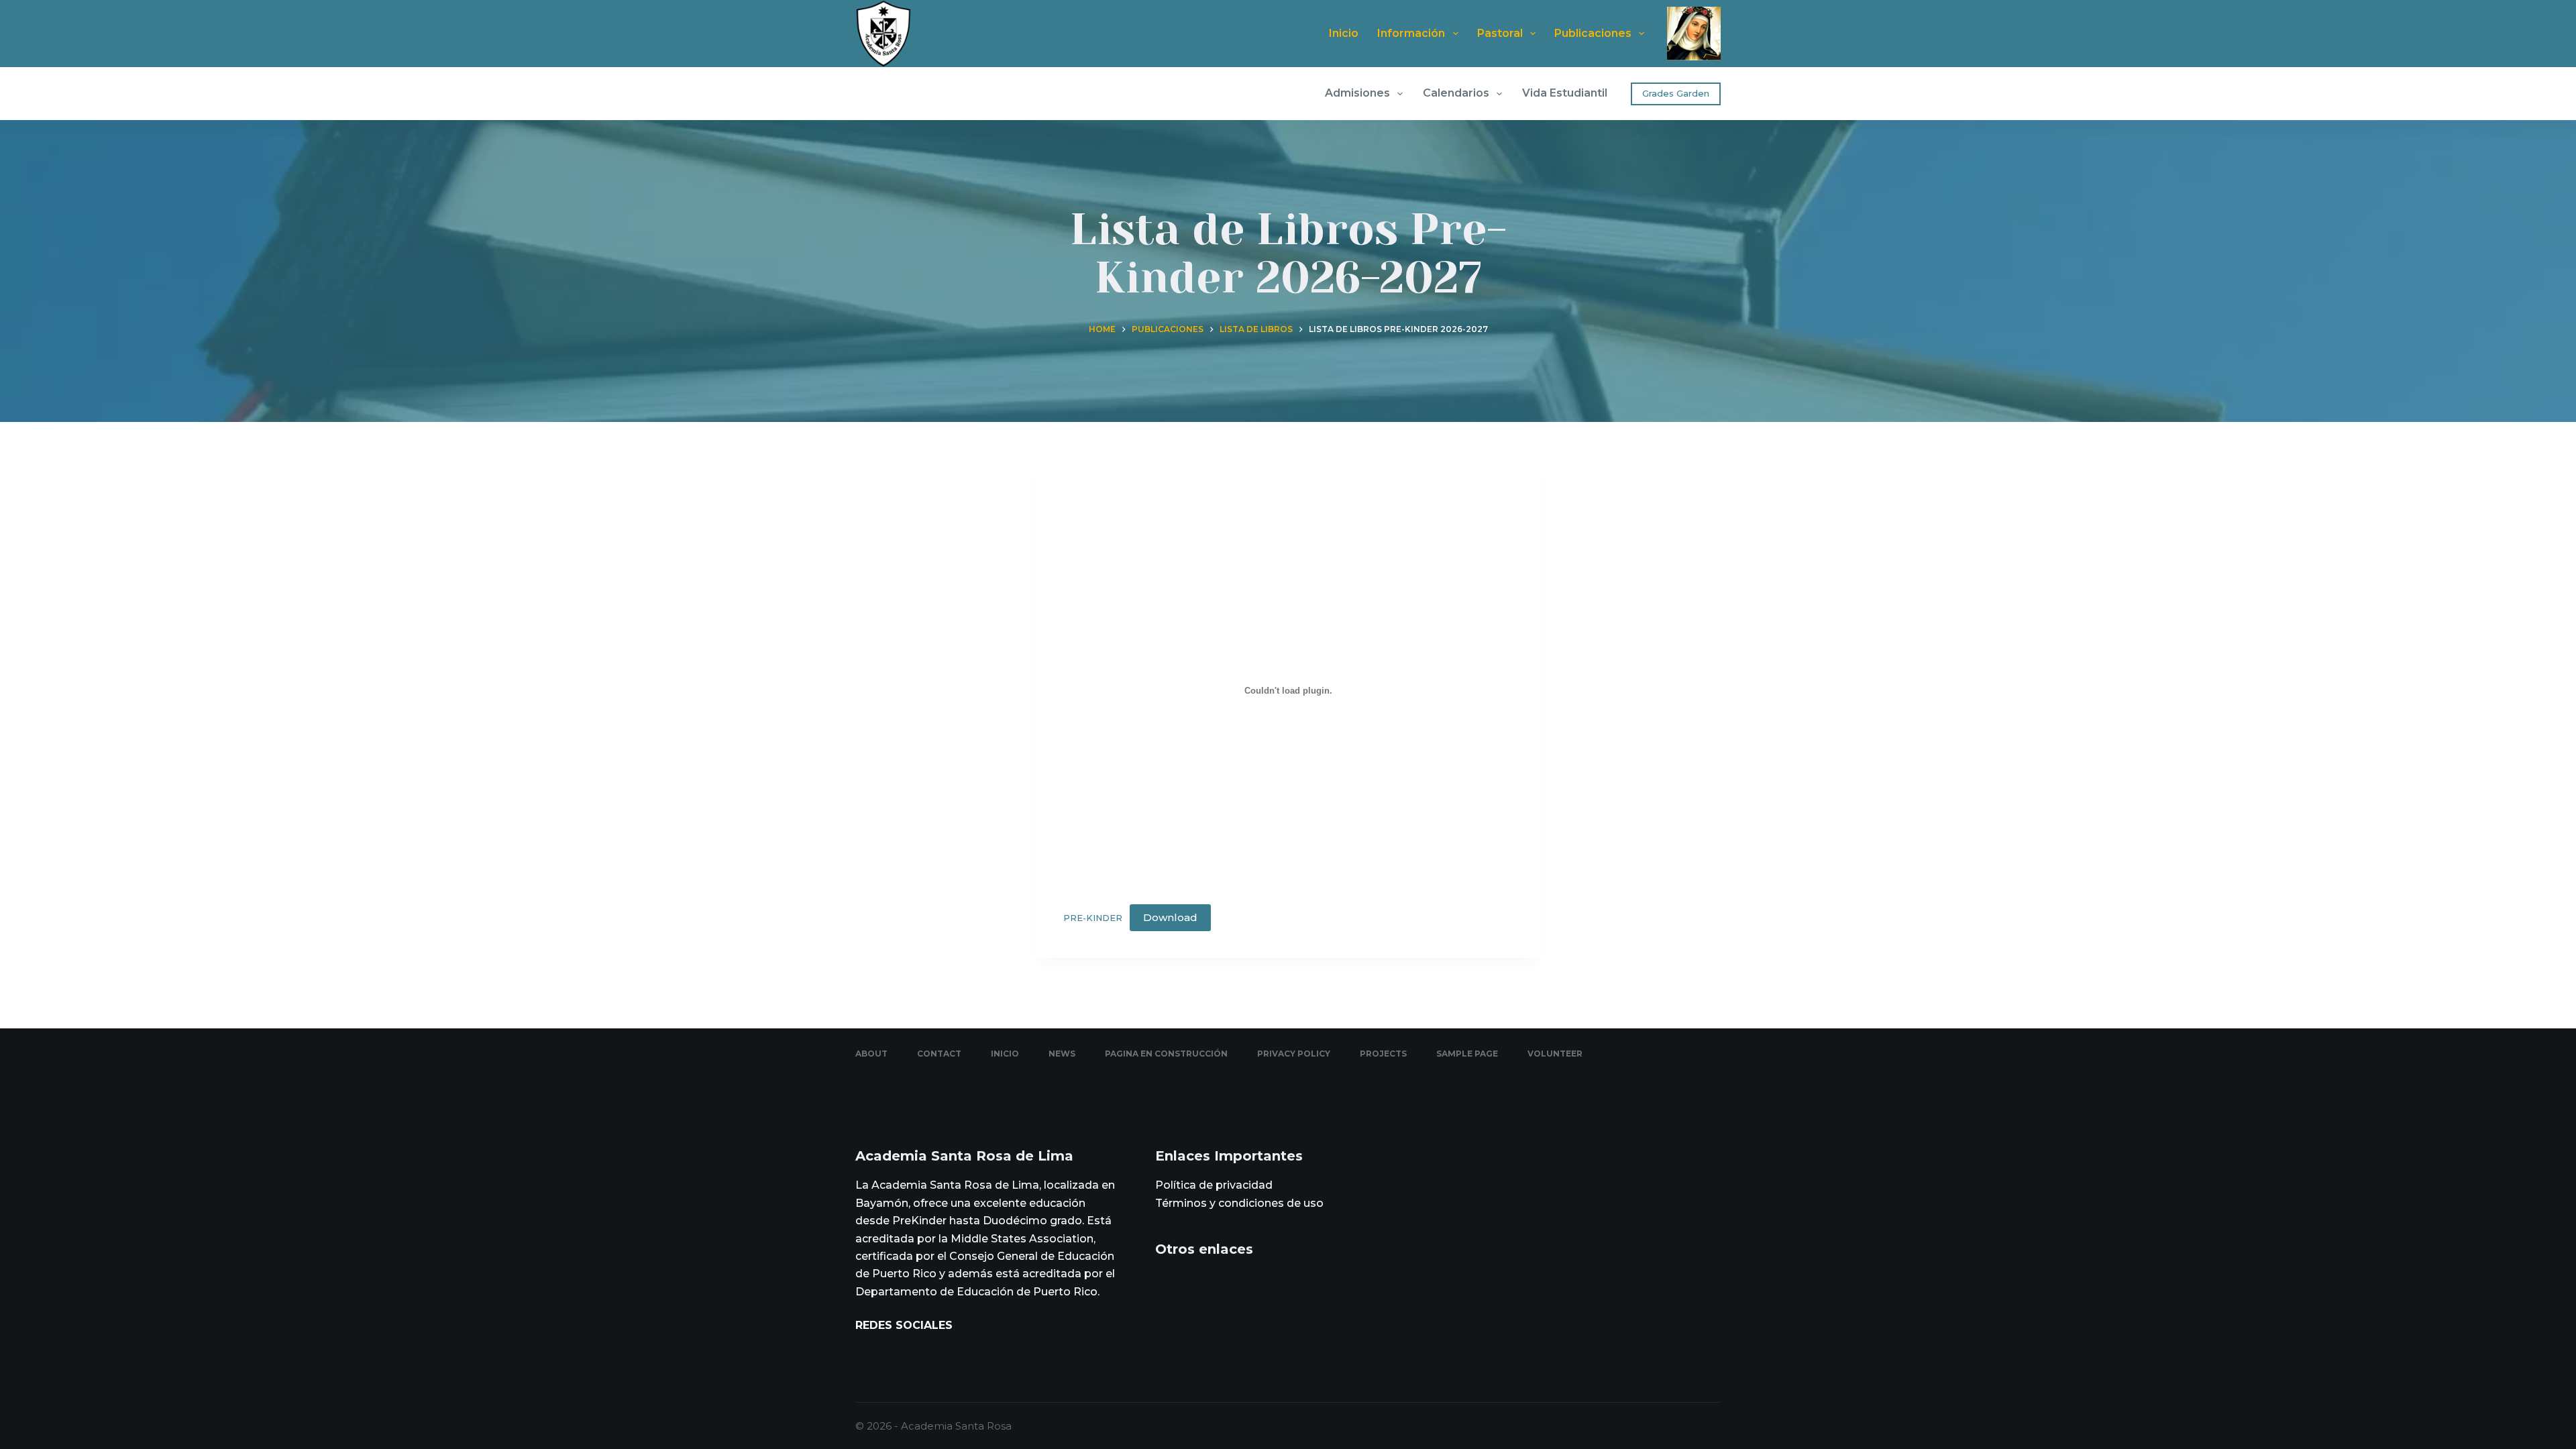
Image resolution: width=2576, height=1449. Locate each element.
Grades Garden (1676, 93)
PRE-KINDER (1093, 918)
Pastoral (1500, 33)
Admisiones (1357, 93)
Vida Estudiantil (1565, 93)
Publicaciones (1593, 33)
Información (1411, 33)
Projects (1383, 1054)
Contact (939, 1054)
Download (1170, 917)
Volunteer (1555, 1054)
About (871, 1054)
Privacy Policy (1294, 1054)
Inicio (1344, 33)
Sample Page (1467, 1054)
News (1062, 1054)
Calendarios (1456, 93)
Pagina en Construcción (1166, 1054)
